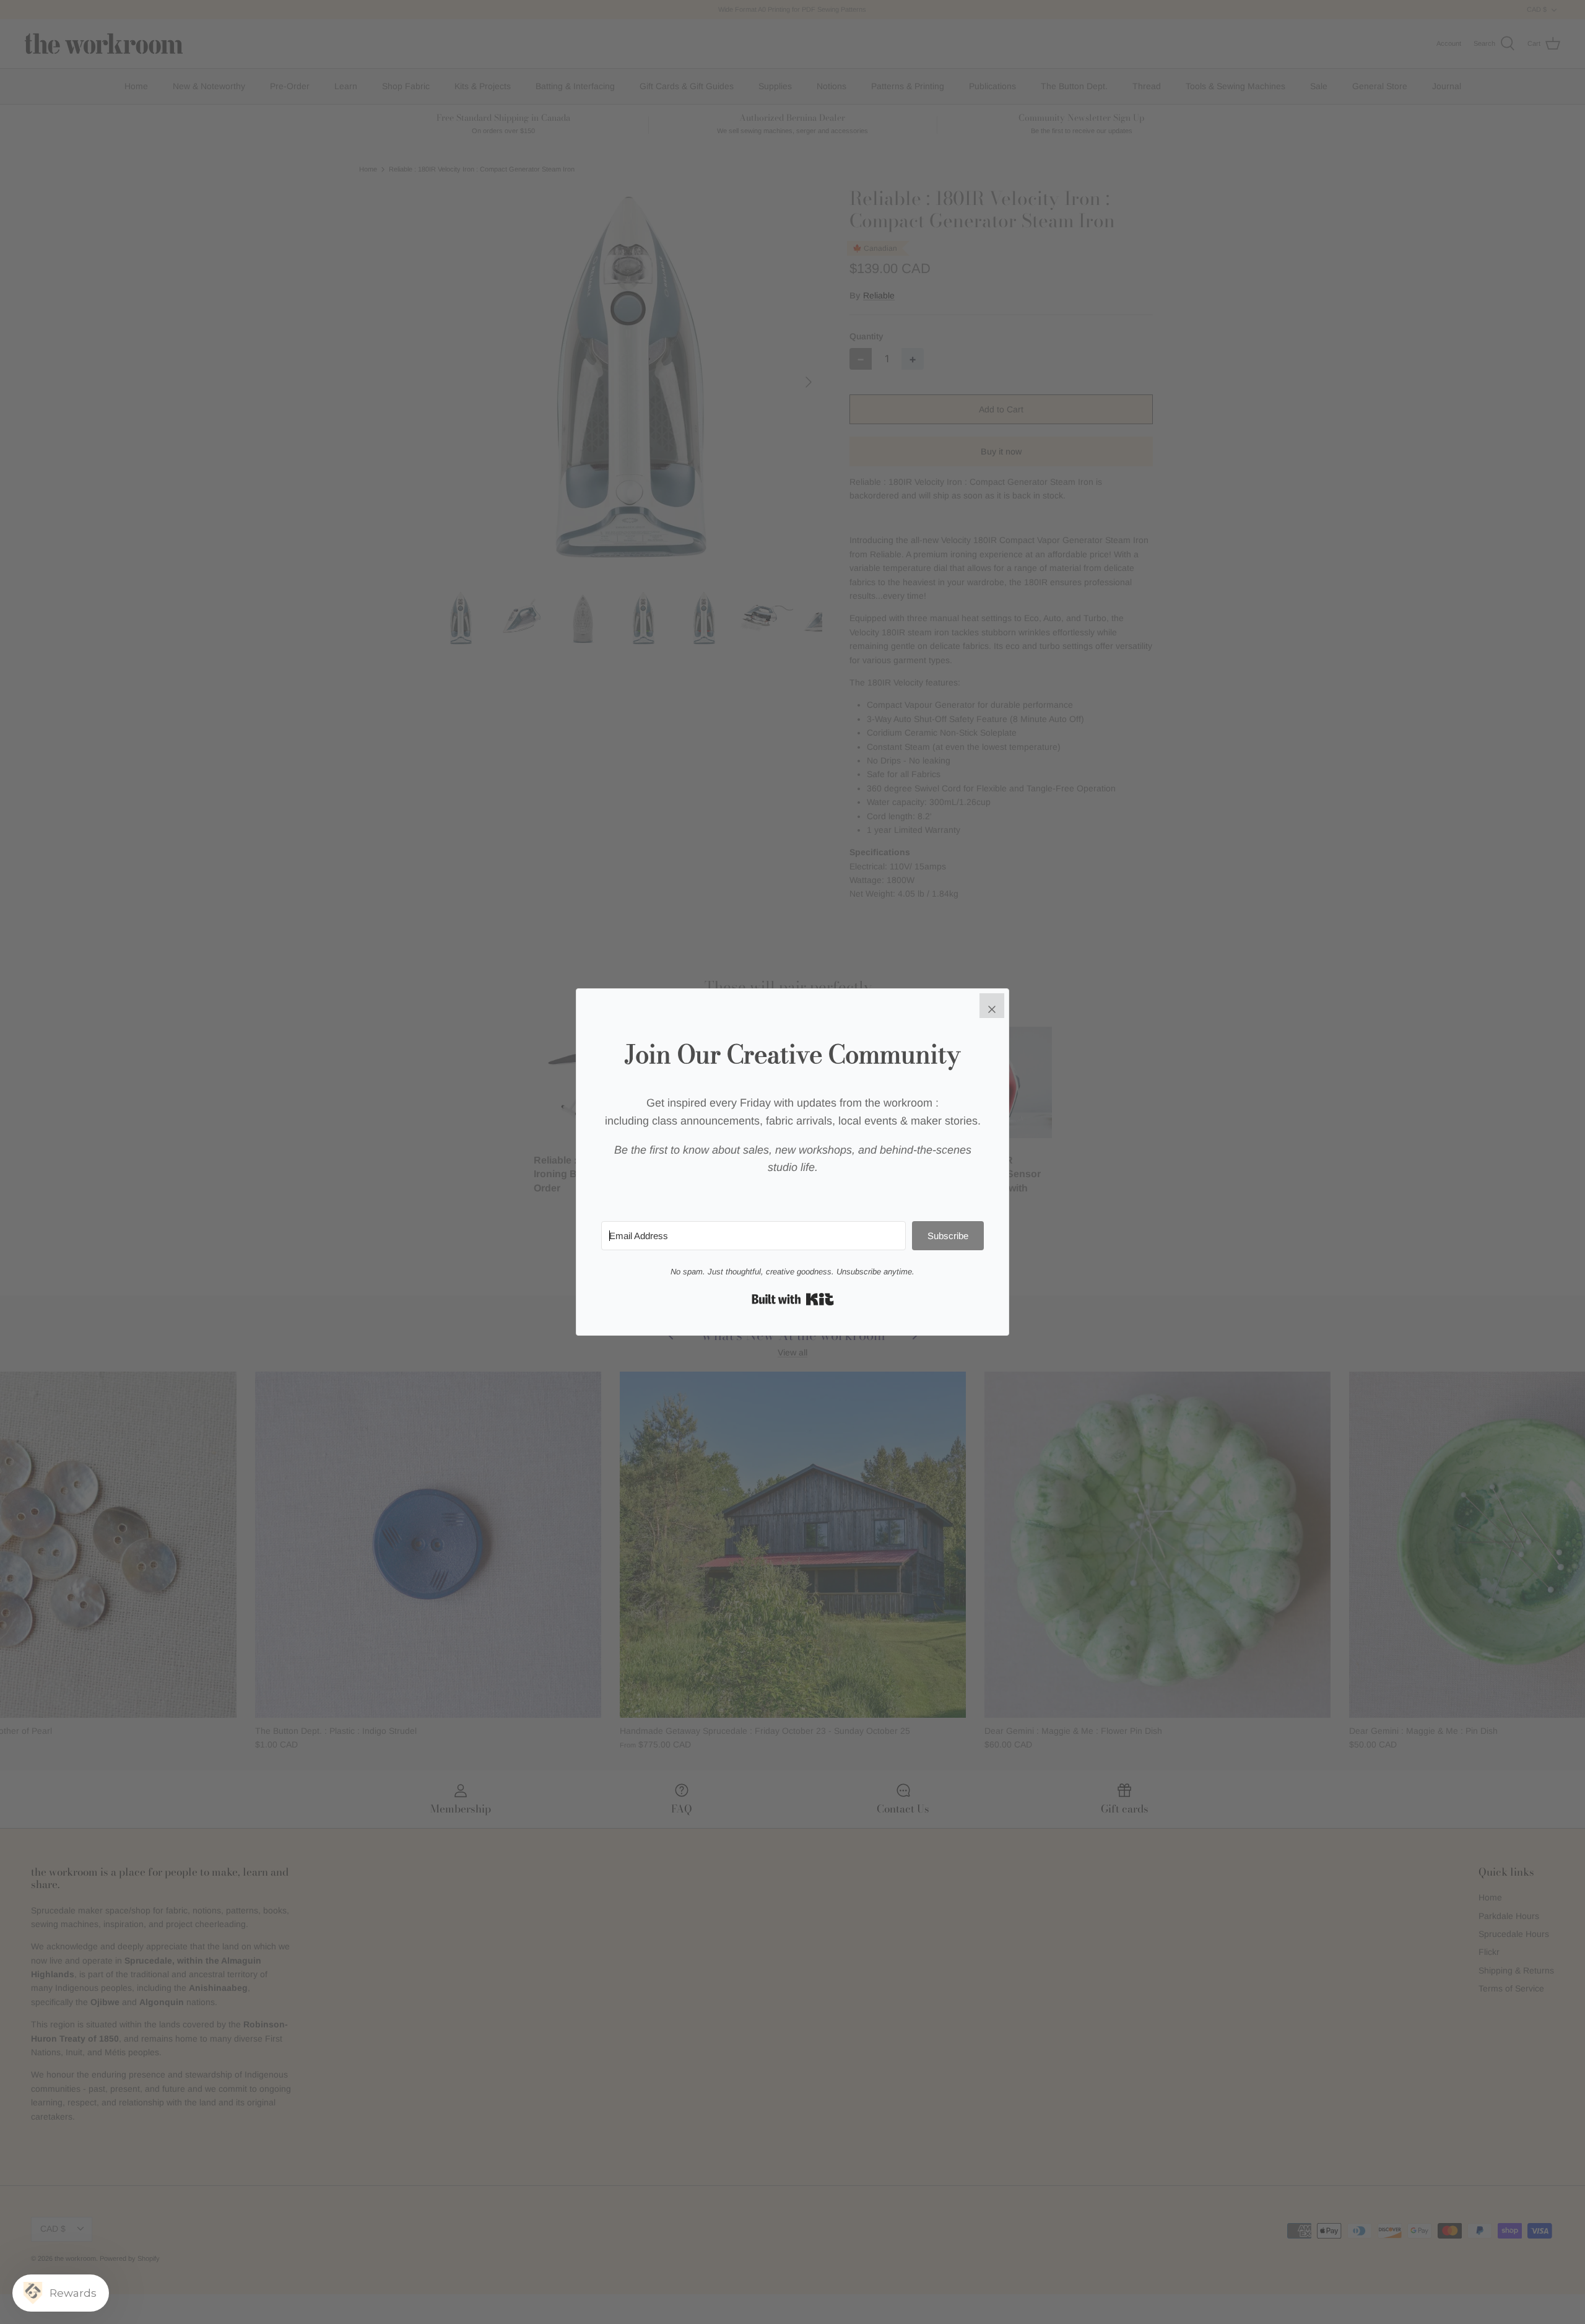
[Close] (992, 1006)
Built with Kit (793, 1299)
